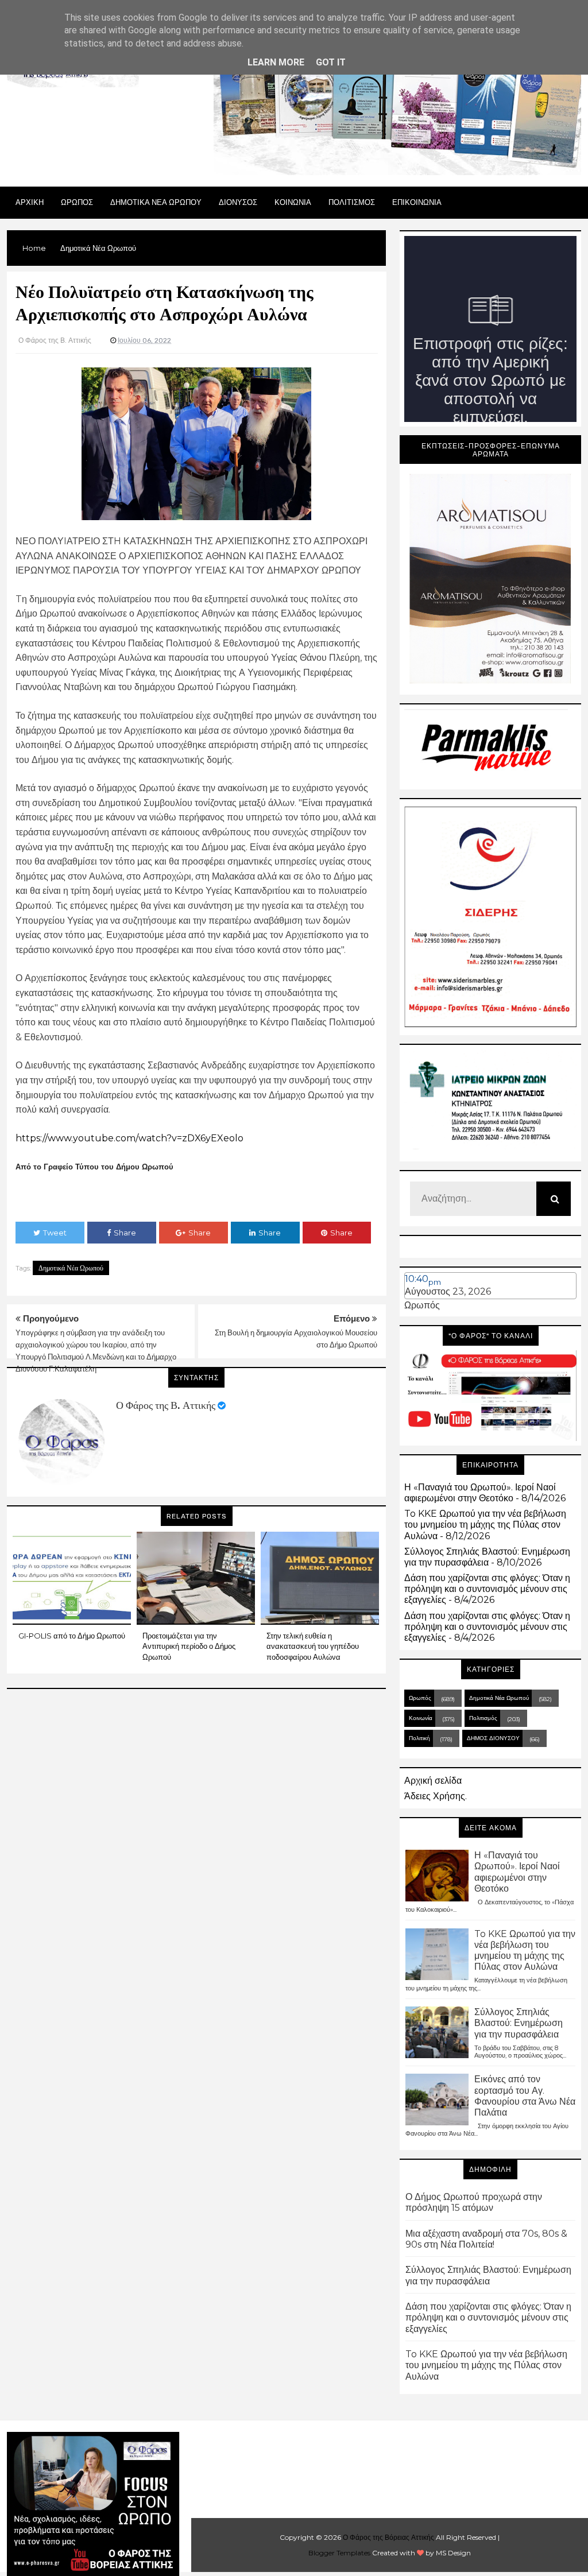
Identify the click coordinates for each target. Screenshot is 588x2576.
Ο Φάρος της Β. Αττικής (166, 1405)
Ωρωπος (77, 202)
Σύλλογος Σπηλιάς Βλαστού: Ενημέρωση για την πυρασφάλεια (487, 1557)
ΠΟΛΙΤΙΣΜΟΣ (352, 202)
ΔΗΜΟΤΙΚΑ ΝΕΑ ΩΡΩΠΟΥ (156, 202)
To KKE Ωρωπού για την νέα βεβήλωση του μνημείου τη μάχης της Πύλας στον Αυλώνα (485, 1525)
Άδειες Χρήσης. (436, 1796)
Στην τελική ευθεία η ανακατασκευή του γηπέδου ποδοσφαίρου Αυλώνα (313, 1646)
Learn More (276, 62)
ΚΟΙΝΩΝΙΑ (293, 202)
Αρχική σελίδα (433, 1781)
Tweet (55, 1233)
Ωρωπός (422, 1305)
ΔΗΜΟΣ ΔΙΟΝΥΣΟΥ (493, 1738)
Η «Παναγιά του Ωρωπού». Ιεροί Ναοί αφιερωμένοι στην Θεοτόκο (480, 1493)
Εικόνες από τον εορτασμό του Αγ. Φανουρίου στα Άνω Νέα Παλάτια (525, 2096)
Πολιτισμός (483, 1718)
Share (125, 1233)
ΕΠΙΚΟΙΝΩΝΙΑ (417, 202)
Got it (331, 62)
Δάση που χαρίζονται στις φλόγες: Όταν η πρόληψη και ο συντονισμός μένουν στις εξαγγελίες (487, 1589)
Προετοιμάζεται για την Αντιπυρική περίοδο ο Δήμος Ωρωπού (189, 1646)
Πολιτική (419, 1738)
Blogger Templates (339, 2553)
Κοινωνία (421, 1718)
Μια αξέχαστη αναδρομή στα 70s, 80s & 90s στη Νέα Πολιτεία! (486, 2239)
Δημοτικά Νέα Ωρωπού (71, 1268)
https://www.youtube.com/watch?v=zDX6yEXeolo (129, 1138)
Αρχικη (30, 202)
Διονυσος (238, 202)
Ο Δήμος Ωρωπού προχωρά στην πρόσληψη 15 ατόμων (474, 2202)
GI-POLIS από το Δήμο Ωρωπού (72, 1636)
